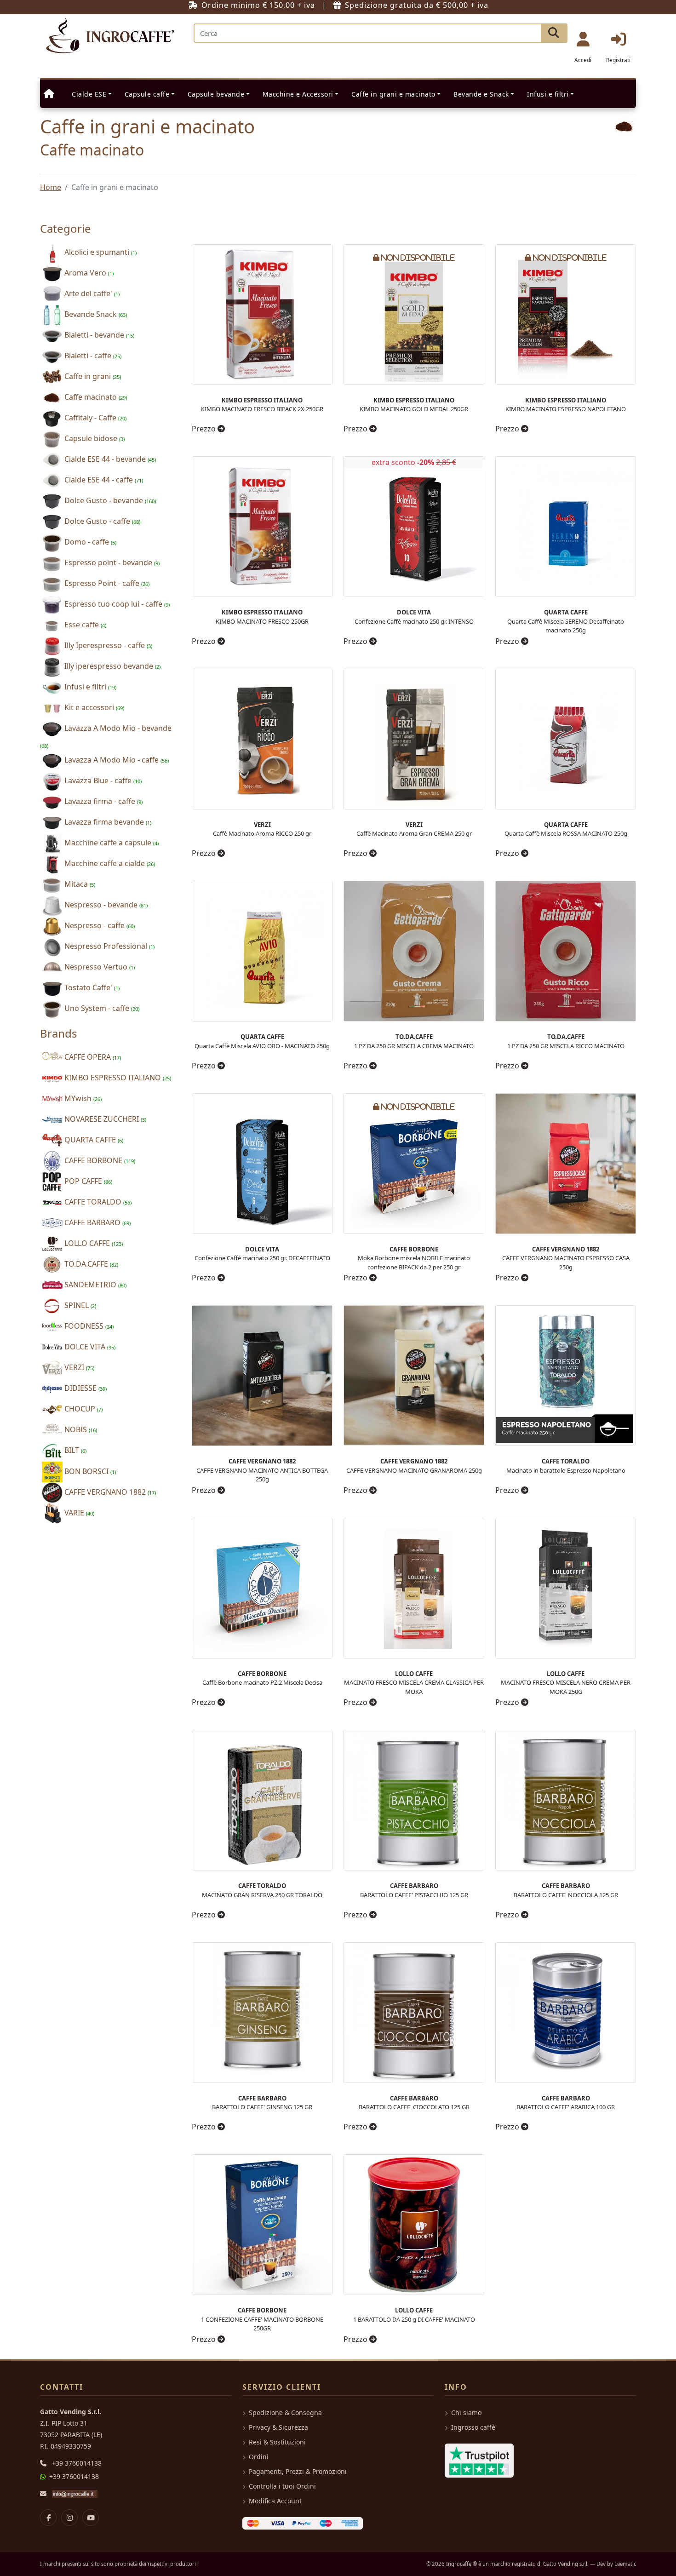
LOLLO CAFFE (93, 1243)
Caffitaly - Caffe (95, 418)
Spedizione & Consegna (285, 2412)
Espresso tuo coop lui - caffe (116, 604)
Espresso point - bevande (111, 562)
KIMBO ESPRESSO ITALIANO (117, 1078)
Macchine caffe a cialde (109, 863)
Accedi (583, 60)
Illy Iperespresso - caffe (107, 645)
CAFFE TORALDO (97, 1202)
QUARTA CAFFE (93, 1140)
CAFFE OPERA (92, 1057)
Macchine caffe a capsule (111, 843)
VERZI (78, 1367)
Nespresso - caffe (99, 925)
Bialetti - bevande (98, 335)
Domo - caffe (89, 542)
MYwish (82, 1098)
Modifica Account (275, 2501)
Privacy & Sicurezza (278, 2427)
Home (51, 187)
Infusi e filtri (548, 94)
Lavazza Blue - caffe (102, 780)
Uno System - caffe (101, 1008)
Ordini (259, 2457)
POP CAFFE (87, 1181)
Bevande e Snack (481, 94)
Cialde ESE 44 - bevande (109, 459)
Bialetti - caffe (92, 356)
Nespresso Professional (109, 946)
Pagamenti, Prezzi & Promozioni (298, 2471)
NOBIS (80, 1429)
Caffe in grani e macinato (393, 94)
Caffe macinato (95, 397)
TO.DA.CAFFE (90, 1264)
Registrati (618, 60)
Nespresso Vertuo (99, 967)
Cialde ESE (89, 94)
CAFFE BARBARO (97, 1222)
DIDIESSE (85, 1388)
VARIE (78, 1513)
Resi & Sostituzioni (277, 2442)
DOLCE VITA (89, 1347)
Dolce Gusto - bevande (109, 500)
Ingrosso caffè (473, 2427)
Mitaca (79, 884)
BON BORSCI (89, 1471)
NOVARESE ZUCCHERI (104, 1119)
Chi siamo (466, 2412)
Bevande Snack (95, 314)
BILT (74, 1450)
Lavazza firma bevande (107, 822)
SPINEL (79, 1305)
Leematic (625, 2564)
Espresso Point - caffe (106, 583)
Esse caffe (84, 625)
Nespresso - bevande (105, 905)
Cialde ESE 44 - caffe (103, 480)
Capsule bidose (94, 438)
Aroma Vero (88, 273)
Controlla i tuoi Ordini (282, 2486)
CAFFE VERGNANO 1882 (109, 1492)
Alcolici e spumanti (100, 252)
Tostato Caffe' (91, 987)
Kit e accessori (93, 707)
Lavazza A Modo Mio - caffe (116, 760)
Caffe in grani (92, 376)
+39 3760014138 (77, 2463)
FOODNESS (88, 1326)
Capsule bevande (216, 94)
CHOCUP (83, 1409)
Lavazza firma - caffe (103, 801)
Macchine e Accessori (298, 94)
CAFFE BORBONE (99, 1160)
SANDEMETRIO (95, 1285)
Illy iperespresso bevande (112, 666)
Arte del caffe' (91, 293)
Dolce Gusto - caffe (101, 521)
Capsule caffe (147, 94)
